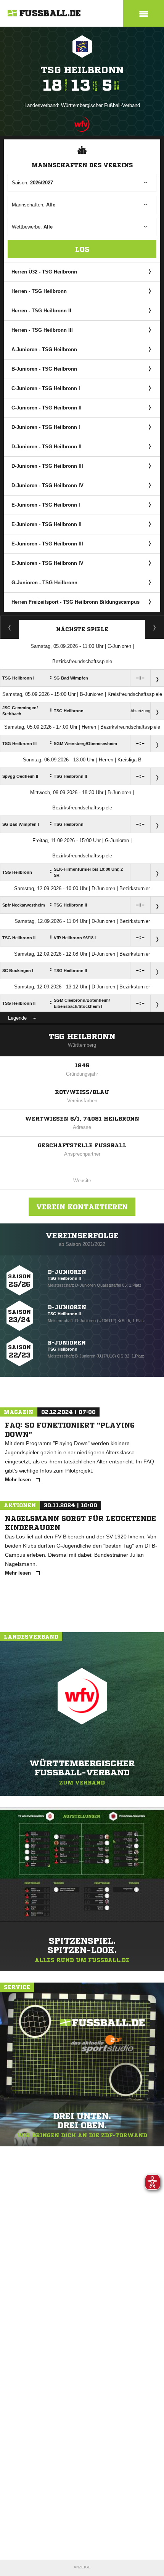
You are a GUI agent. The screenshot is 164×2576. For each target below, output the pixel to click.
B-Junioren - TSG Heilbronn (44, 369)
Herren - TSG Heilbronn (39, 291)
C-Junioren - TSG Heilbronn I (46, 388)
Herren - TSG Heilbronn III (42, 330)
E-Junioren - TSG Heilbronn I (46, 505)
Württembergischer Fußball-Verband (100, 105)
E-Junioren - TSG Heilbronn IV (47, 563)
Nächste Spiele (82, 629)
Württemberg (82, 1045)
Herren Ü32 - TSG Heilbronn (44, 272)
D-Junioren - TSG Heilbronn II (47, 447)
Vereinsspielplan (10, 627)
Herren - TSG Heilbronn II (41, 311)
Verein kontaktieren (82, 1207)
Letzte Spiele (155, 627)
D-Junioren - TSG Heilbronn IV (47, 485)
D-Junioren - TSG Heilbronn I (46, 427)
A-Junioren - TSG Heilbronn (44, 349)
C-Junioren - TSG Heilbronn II (47, 408)
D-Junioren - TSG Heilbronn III (47, 466)
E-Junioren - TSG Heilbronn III (47, 544)
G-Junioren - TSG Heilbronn (44, 583)
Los (82, 249)
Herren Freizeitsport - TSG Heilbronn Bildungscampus (76, 602)
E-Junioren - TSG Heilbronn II (47, 524)
